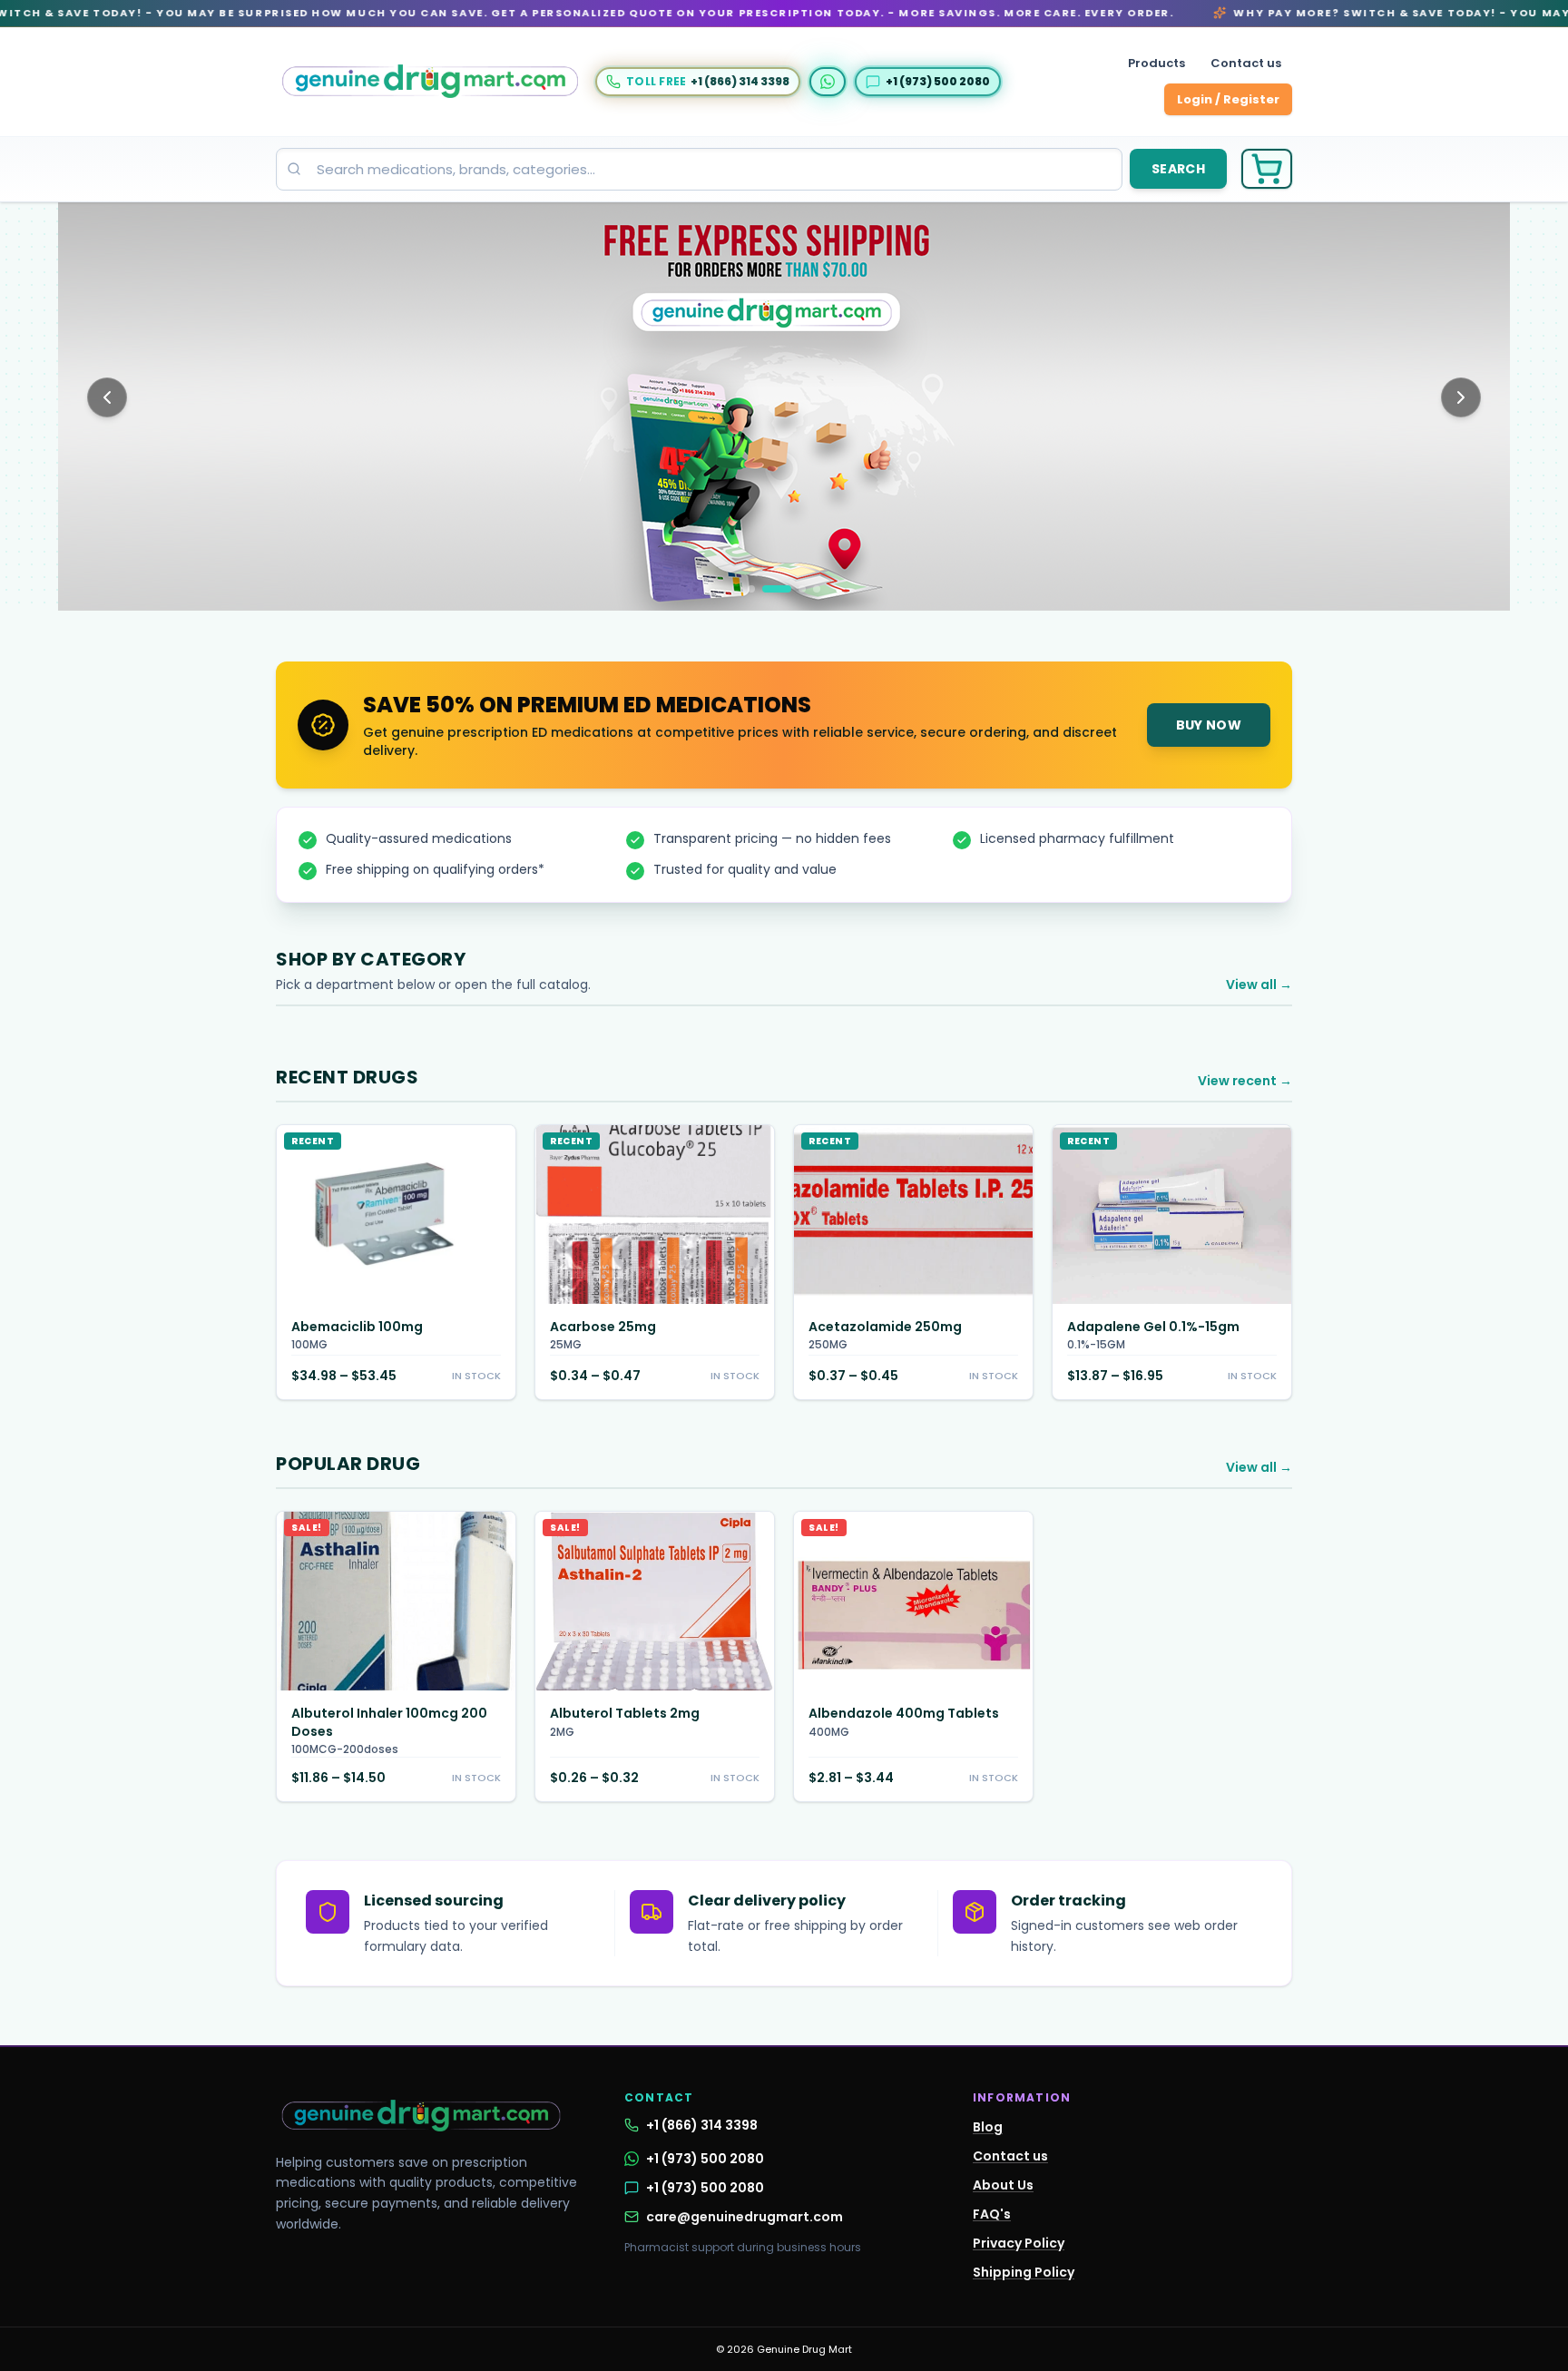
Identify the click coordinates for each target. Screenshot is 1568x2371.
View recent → (1245, 1081)
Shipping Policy (1024, 2272)
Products (1156, 63)
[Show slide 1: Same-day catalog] (751, 589)
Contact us (1246, 63)
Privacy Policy (1019, 2243)
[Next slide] (1461, 397)
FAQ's (992, 2214)
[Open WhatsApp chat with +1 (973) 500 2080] (828, 82)
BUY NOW (1209, 725)
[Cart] (1267, 169)
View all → (1259, 985)
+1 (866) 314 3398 (702, 2125)
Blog (988, 2127)
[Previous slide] (107, 397)
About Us (1003, 2185)
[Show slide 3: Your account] (802, 589)
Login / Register (1228, 99)
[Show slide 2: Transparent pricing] (777, 589)
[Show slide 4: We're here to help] (817, 589)
